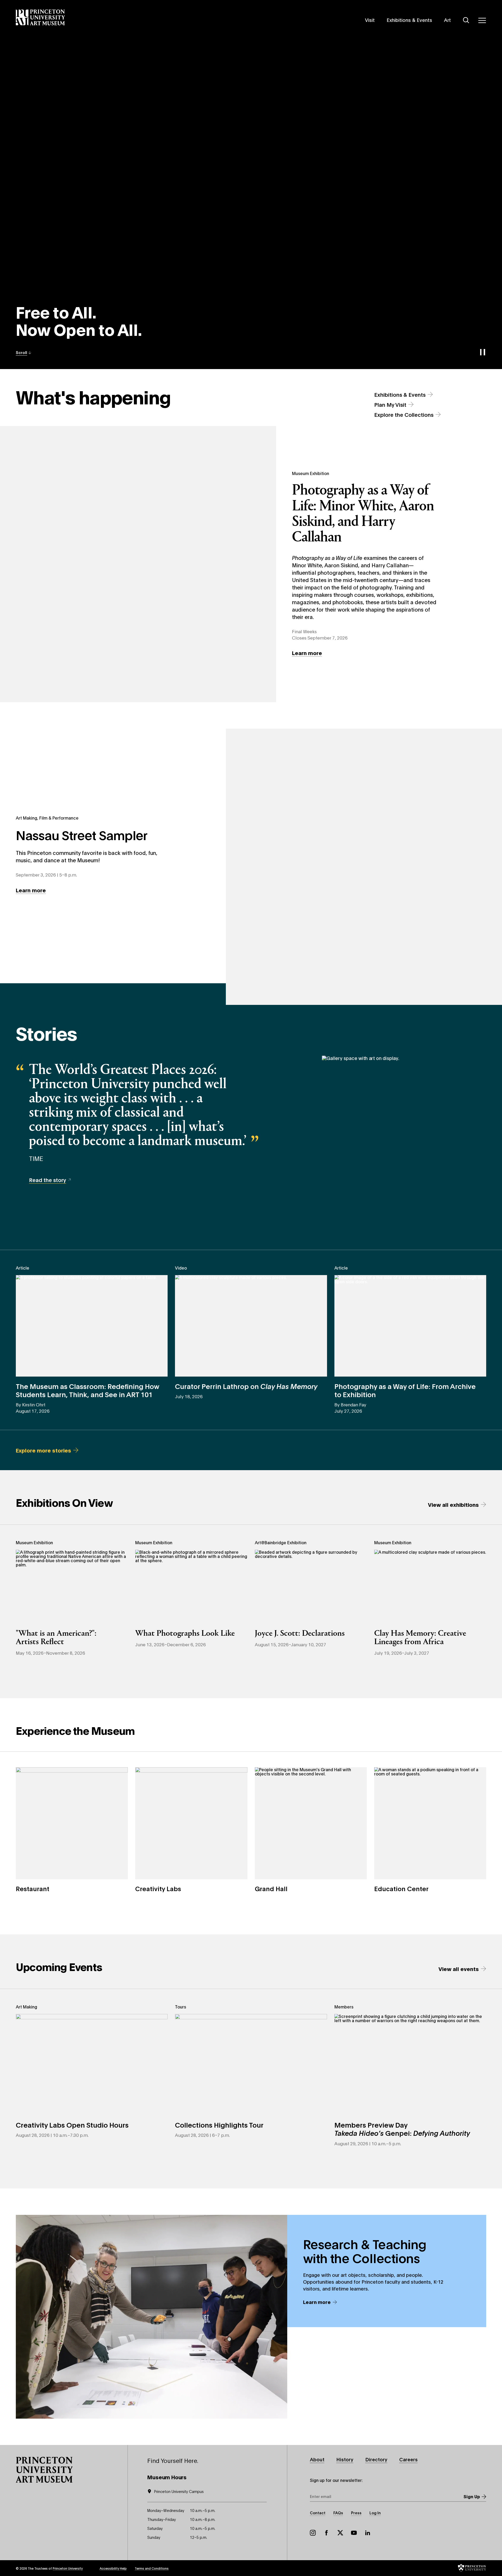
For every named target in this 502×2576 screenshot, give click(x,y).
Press (356, 2513)
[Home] (40, 17)
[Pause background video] (482, 352)
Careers (408, 2459)
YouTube (354, 2533)
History (345, 2459)
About (317, 2459)
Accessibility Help (113, 2568)
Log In (375, 2513)
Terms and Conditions (152, 2568)
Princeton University (68, 2568)
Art (447, 20)
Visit (370, 20)
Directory (376, 2459)
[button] (24, 352)
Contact (318, 2513)
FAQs (338, 2513)
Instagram (313, 2533)
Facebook (326, 2533)
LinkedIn (368, 2533)
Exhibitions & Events (409, 20)
